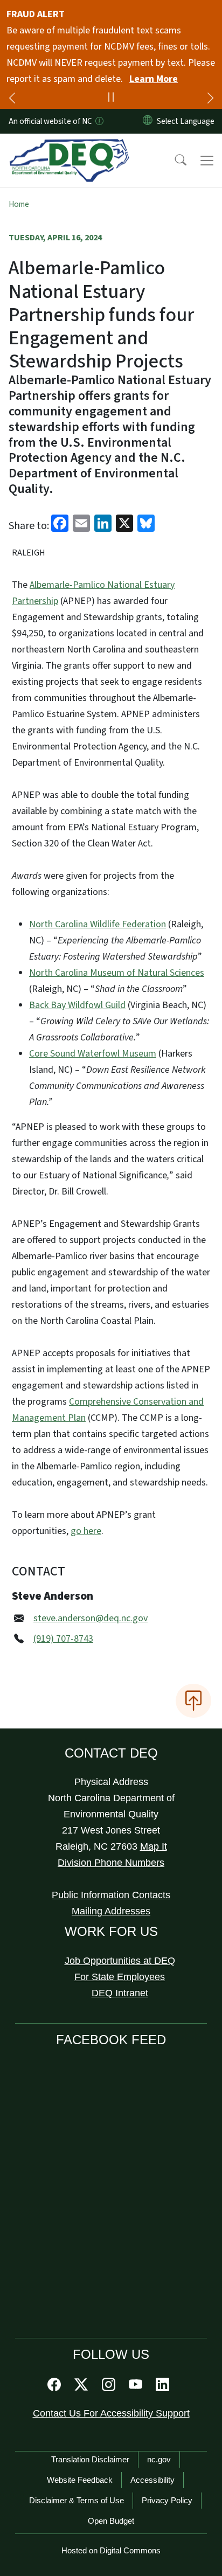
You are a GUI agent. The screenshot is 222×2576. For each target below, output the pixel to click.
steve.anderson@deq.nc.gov (91, 1618)
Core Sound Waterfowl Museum (93, 1054)
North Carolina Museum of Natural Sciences (117, 973)
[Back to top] (193, 1700)
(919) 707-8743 (63, 1639)
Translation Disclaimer (90, 2459)
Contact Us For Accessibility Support (111, 2413)
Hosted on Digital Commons (111, 2550)
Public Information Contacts (111, 1895)
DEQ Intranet (120, 1993)
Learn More (154, 79)
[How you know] (99, 121)
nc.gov (159, 2459)
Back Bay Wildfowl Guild (77, 1005)
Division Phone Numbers (111, 1863)
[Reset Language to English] (148, 121)
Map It (154, 1846)
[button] (174, 161)
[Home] (69, 146)
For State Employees (120, 1977)
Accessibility (152, 2480)
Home (19, 204)
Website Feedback (80, 2480)
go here (86, 1531)
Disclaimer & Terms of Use (77, 2500)
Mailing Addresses (111, 1911)
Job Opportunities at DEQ (120, 1961)
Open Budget (111, 2521)
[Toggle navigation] (207, 161)
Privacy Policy (167, 2500)
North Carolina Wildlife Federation (98, 924)
